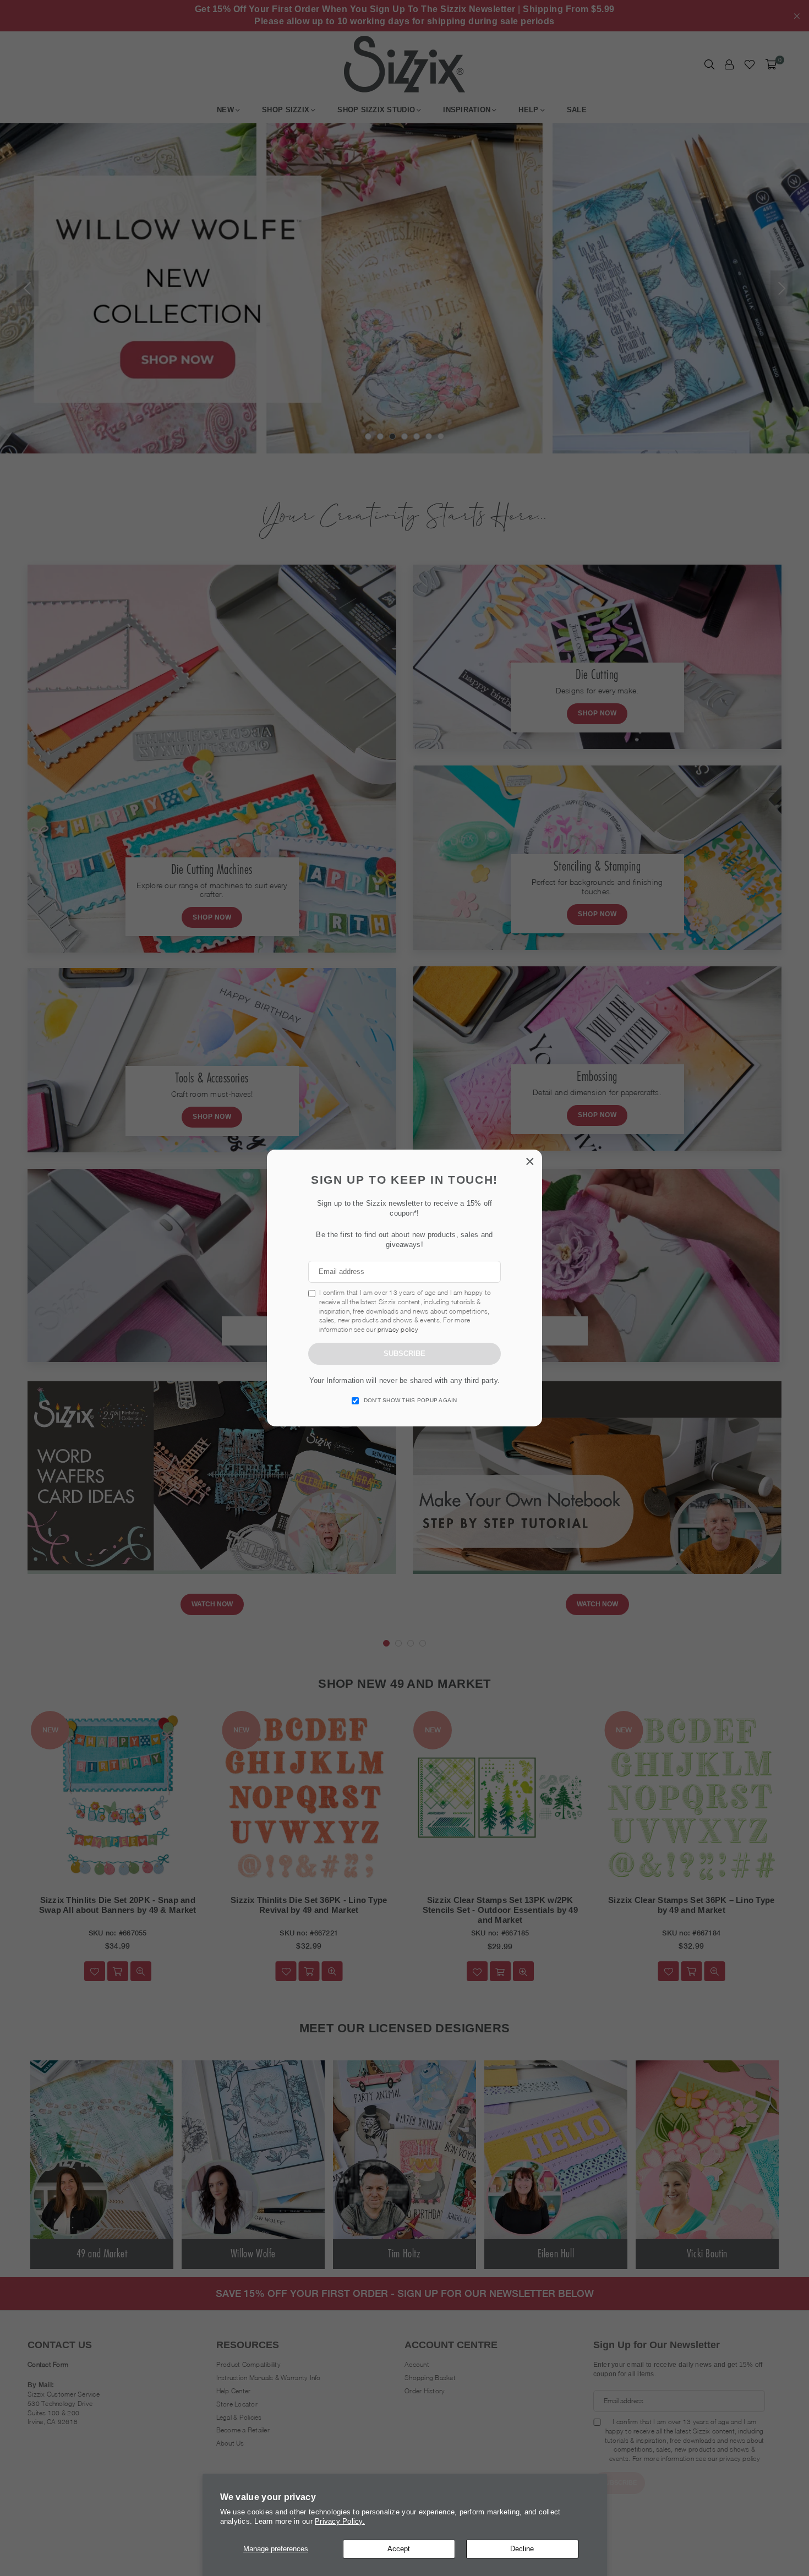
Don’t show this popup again (411, 1400)
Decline (522, 2549)
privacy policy (398, 1329)
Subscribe (404, 1353)
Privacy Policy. (340, 2521)
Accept (399, 2549)
